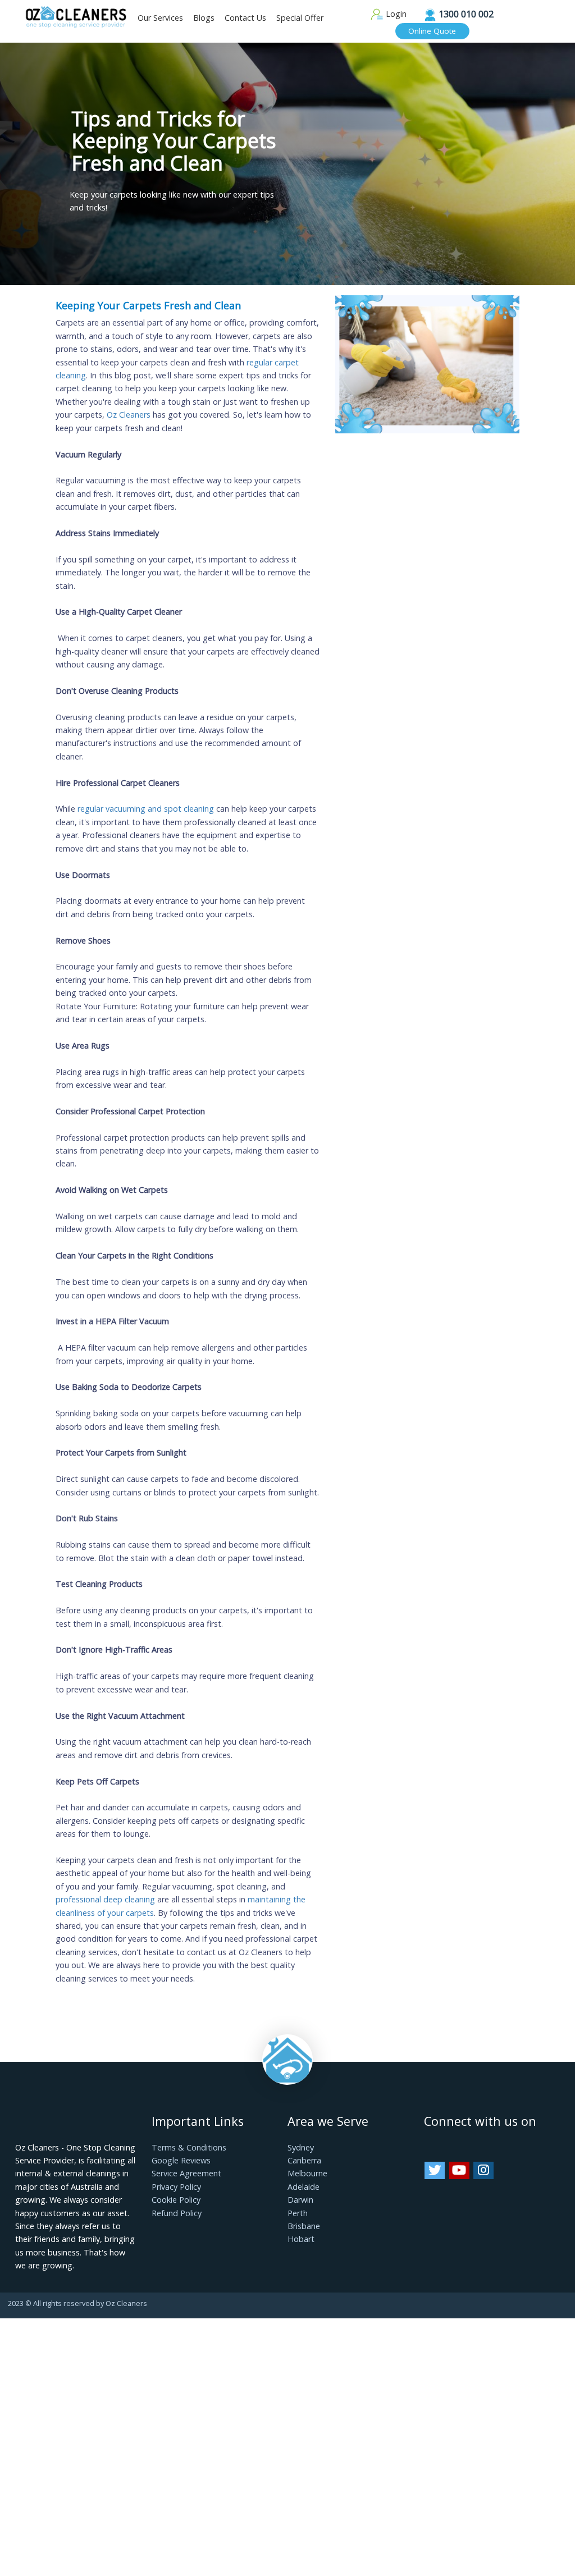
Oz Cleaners (129, 415)
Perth (298, 2213)
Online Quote (432, 31)
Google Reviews (181, 2160)
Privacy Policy (176, 2187)
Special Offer (300, 18)
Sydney (301, 2147)
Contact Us (245, 18)
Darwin (300, 2200)
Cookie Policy (176, 2200)
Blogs (204, 18)
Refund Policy (177, 2213)
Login (395, 14)
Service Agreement (186, 2173)
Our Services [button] (160, 18)
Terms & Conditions (189, 2147)
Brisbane (304, 2226)
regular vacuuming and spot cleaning (146, 809)
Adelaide (304, 2187)
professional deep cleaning (105, 1899)
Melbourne (307, 2173)
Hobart (301, 2239)
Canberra (304, 2160)
